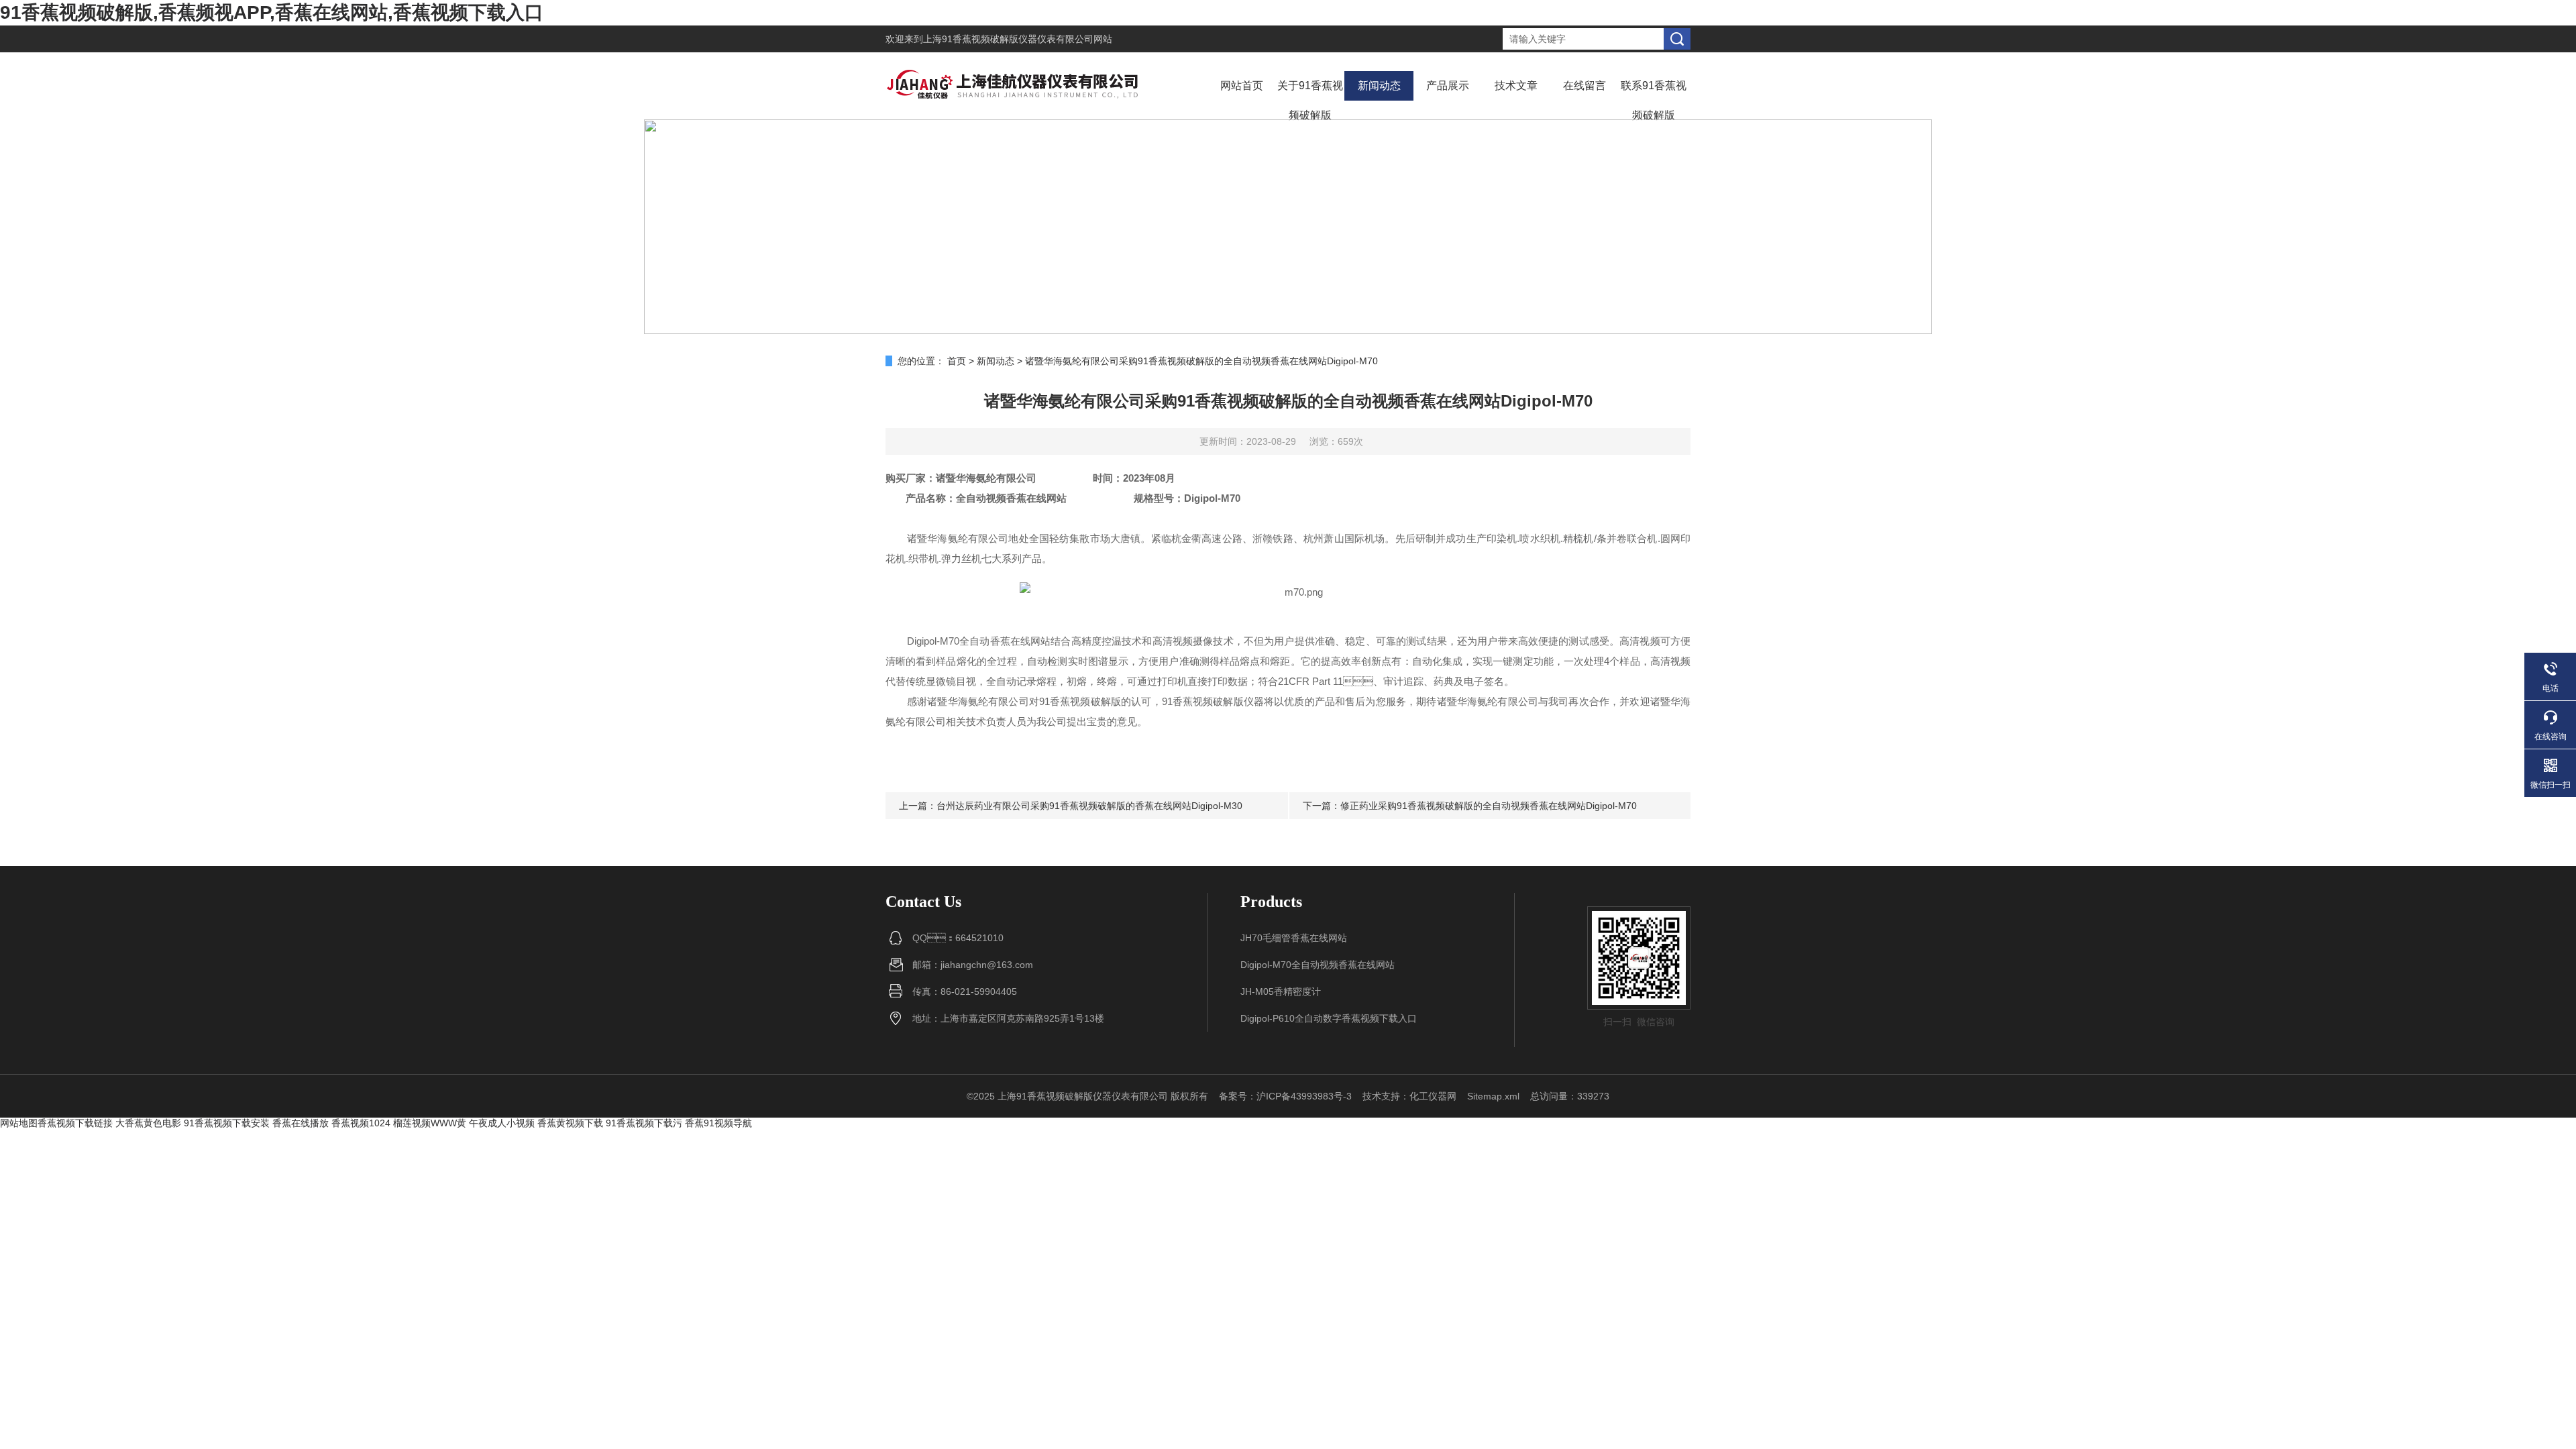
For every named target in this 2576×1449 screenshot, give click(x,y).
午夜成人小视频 (502, 1123)
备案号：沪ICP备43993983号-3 (1285, 1096)
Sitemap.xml (1493, 1096)
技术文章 (1516, 86)
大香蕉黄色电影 (148, 1123)
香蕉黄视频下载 (570, 1123)
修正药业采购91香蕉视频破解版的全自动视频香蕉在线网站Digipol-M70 (1489, 806)
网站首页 (1242, 86)
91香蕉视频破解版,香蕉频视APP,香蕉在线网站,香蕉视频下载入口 (272, 12)
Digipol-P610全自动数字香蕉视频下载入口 (1329, 1018)
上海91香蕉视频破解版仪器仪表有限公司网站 (1018, 39)
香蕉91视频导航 (718, 1123)
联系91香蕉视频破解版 (1654, 100)
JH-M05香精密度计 (1281, 991)
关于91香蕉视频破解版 (1310, 100)
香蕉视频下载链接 (75, 1123)
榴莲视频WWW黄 (430, 1123)
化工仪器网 (1433, 1096)
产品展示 (1448, 86)
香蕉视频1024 (361, 1123)
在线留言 (1585, 86)
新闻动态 (1379, 86)
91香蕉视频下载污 (644, 1123)
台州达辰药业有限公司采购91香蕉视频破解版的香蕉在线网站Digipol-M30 (1089, 806)
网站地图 (19, 1123)
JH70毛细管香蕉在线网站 (1294, 938)
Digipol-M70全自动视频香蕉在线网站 (1318, 965)
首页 (957, 361)
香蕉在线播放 (301, 1123)
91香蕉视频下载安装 (227, 1123)
